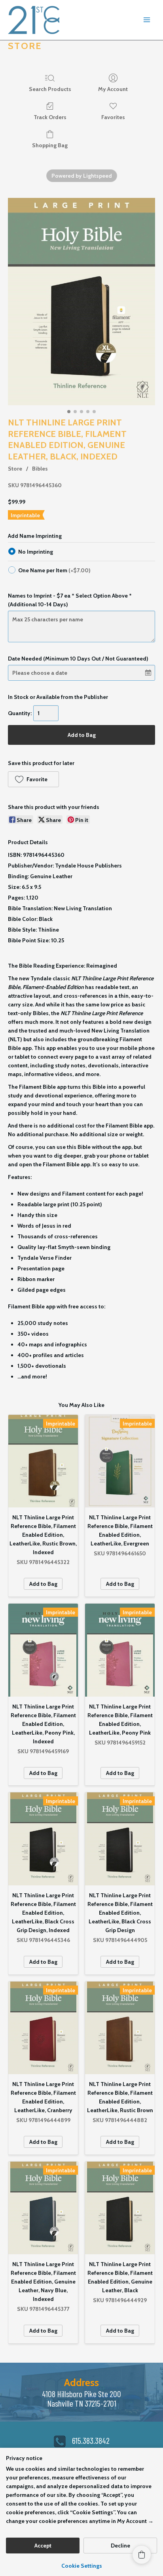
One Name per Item (54, 570)
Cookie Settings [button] (82, 2566)
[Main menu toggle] (147, 20)
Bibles (40, 469)
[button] (33, 779)
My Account (113, 89)
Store (15, 469)
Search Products (50, 89)
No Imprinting (36, 552)
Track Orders (50, 117)
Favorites (113, 117)
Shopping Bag (50, 145)
